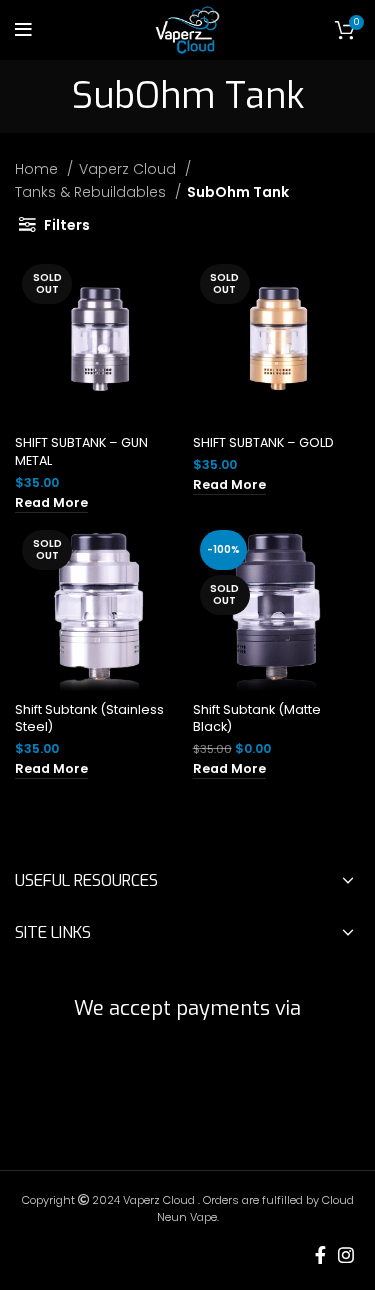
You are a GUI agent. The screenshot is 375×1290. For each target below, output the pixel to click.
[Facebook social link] (320, 1255)
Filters (67, 225)
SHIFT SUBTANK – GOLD (263, 442)
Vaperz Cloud (129, 169)
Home (38, 169)
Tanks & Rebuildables (92, 192)
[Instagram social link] (346, 1255)
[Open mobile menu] (23, 30)
